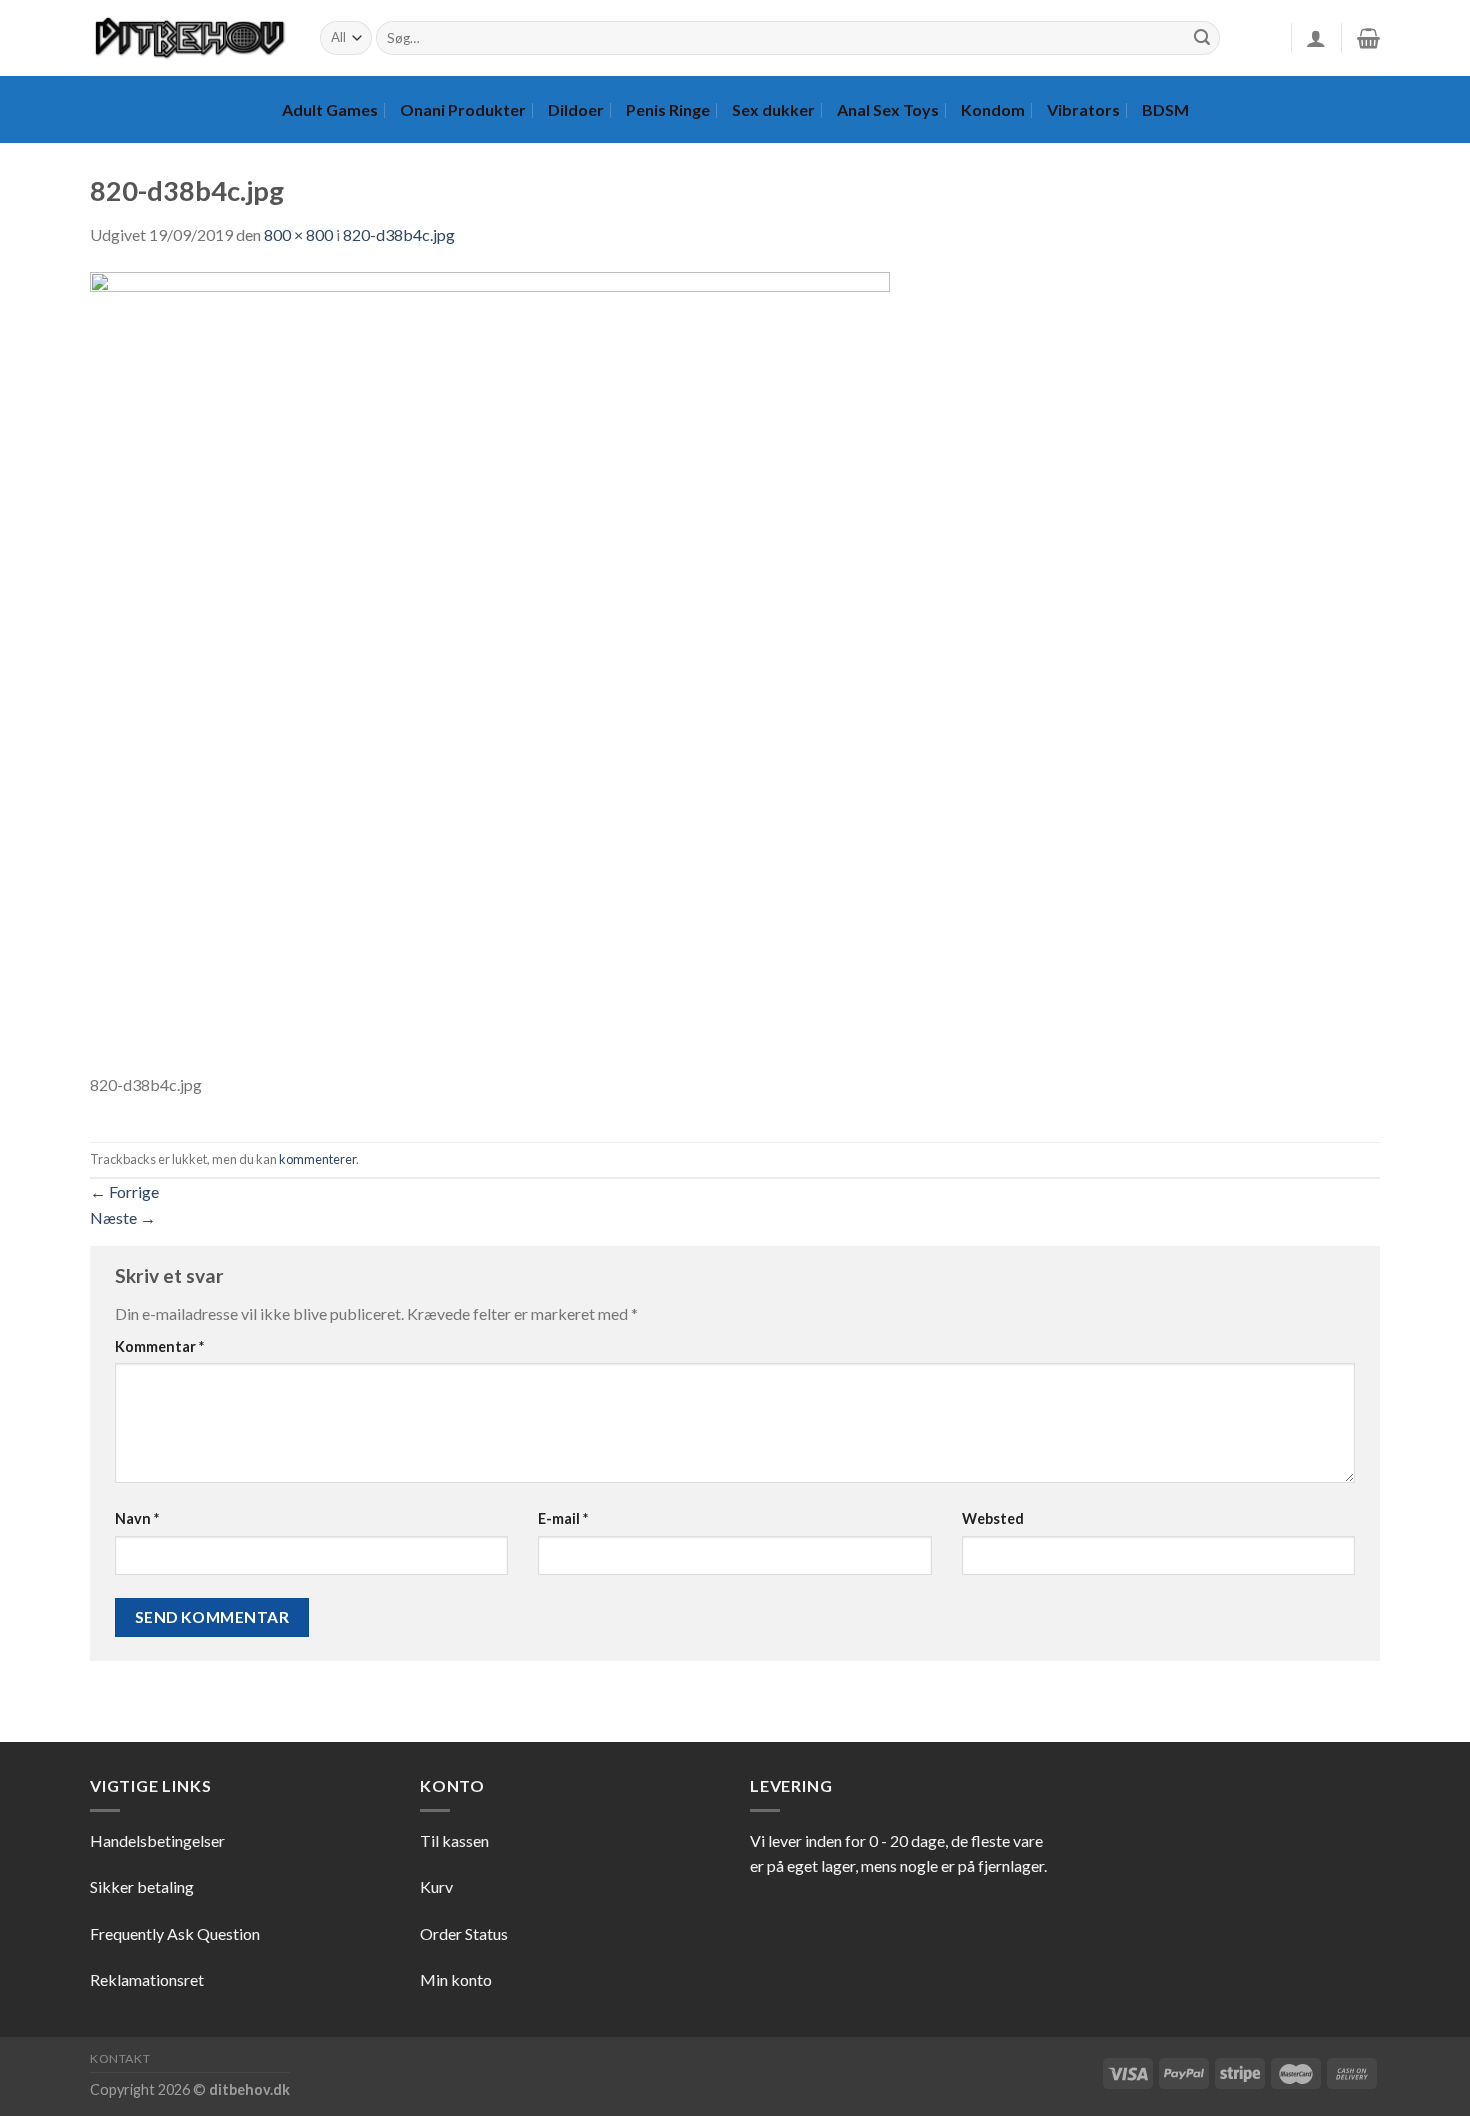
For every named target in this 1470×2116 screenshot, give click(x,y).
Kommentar (159, 1346)
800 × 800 (298, 234)
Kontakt (120, 2058)
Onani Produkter (463, 109)
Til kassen (454, 1840)
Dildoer (576, 109)
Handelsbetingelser (157, 1840)
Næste (123, 1217)
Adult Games (330, 109)
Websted (993, 1518)
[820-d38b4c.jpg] (490, 669)
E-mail (563, 1518)
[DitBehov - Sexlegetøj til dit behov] (190, 38)
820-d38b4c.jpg (399, 234)
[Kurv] (1368, 38)
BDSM (1165, 109)
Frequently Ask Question (175, 1933)
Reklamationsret (147, 1979)
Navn (137, 1518)
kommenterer (317, 1159)
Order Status (464, 1933)
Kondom (993, 109)
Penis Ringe (668, 109)
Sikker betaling (142, 1886)
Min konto (456, 1979)
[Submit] (1202, 38)
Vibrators (1083, 109)
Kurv (436, 1886)
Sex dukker (773, 109)
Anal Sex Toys (888, 109)
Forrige (124, 1191)
